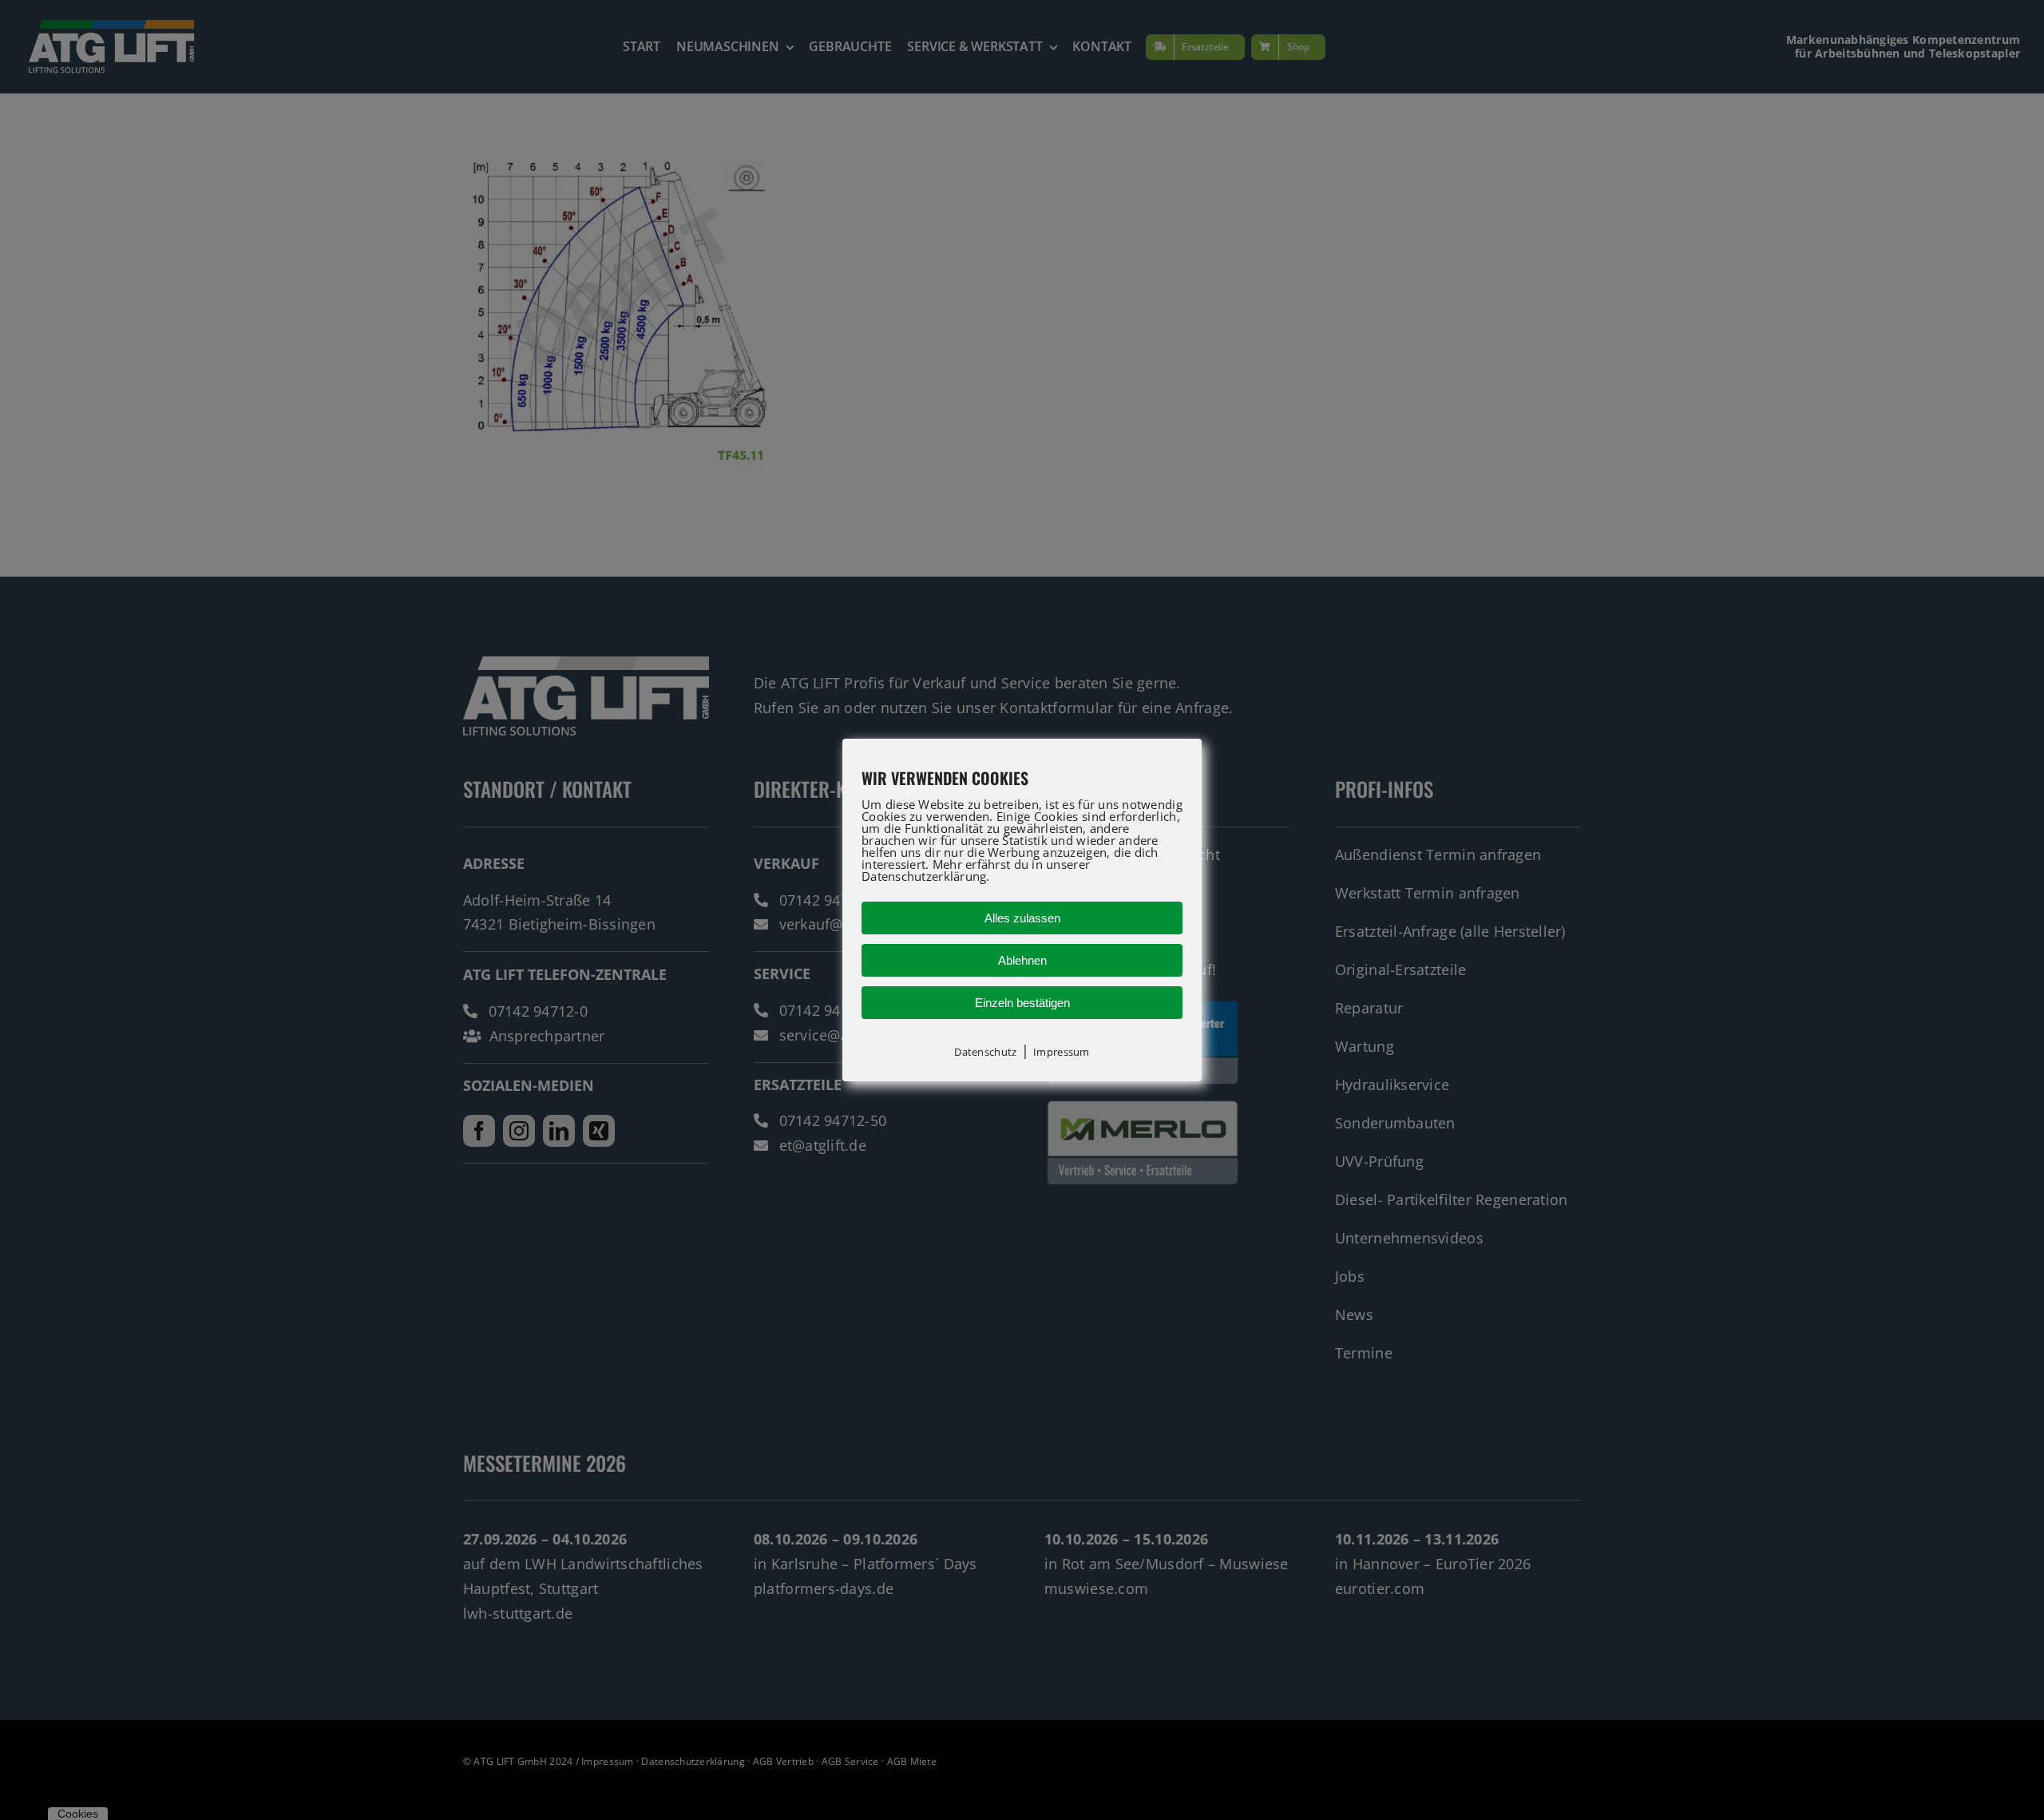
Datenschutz (985, 1052)
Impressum (1061, 1052)
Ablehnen (1022, 960)
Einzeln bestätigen (1022, 1003)
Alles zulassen (1022, 918)
